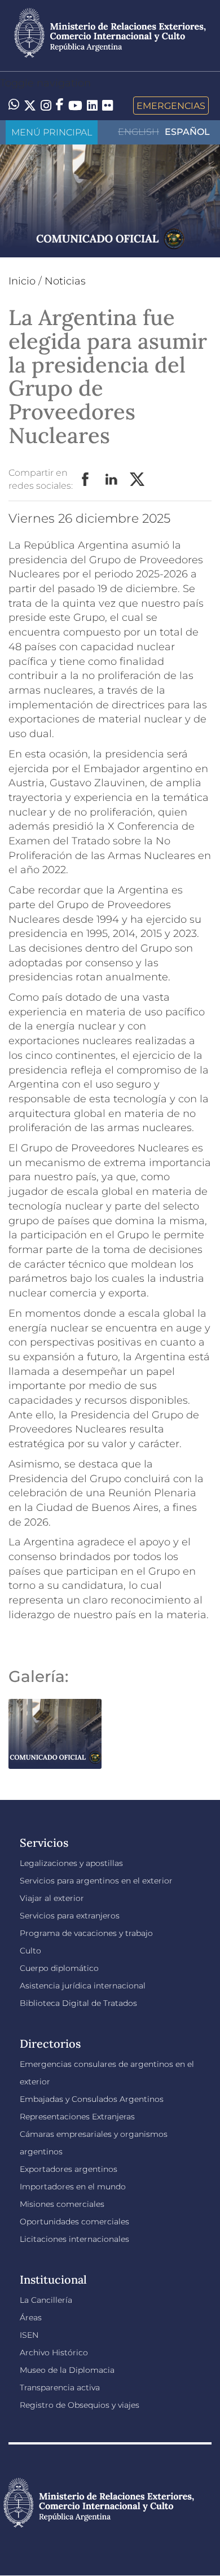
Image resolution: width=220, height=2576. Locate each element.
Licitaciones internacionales (74, 2239)
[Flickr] (107, 104)
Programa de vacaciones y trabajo (86, 1933)
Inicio (22, 281)
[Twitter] (30, 106)
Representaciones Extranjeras (77, 2117)
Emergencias (171, 106)
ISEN (29, 2335)
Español (187, 132)
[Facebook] (60, 106)
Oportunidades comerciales (74, 2222)
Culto (30, 1951)
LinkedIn (112, 480)
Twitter (138, 480)
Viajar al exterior (52, 1898)
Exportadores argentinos (69, 2169)
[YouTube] (75, 106)
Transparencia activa (60, 2387)
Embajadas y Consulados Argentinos (92, 2099)
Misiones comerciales (62, 2204)
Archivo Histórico (54, 2352)
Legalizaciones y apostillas (71, 1863)
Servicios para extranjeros (70, 1916)
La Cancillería (46, 2300)
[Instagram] (46, 106)
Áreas (31, 2317)
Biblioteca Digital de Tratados (78, 2003)
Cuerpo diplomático (59, 1968)
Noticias (65, 281)
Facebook (86, 480)
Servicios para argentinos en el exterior (96, 1881)
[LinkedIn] (92, 104)
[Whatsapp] (14, 106)
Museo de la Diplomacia (67, 2370)
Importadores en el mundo (73, 2187)
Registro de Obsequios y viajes (80, 2405)
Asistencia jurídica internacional (83, 1986)
